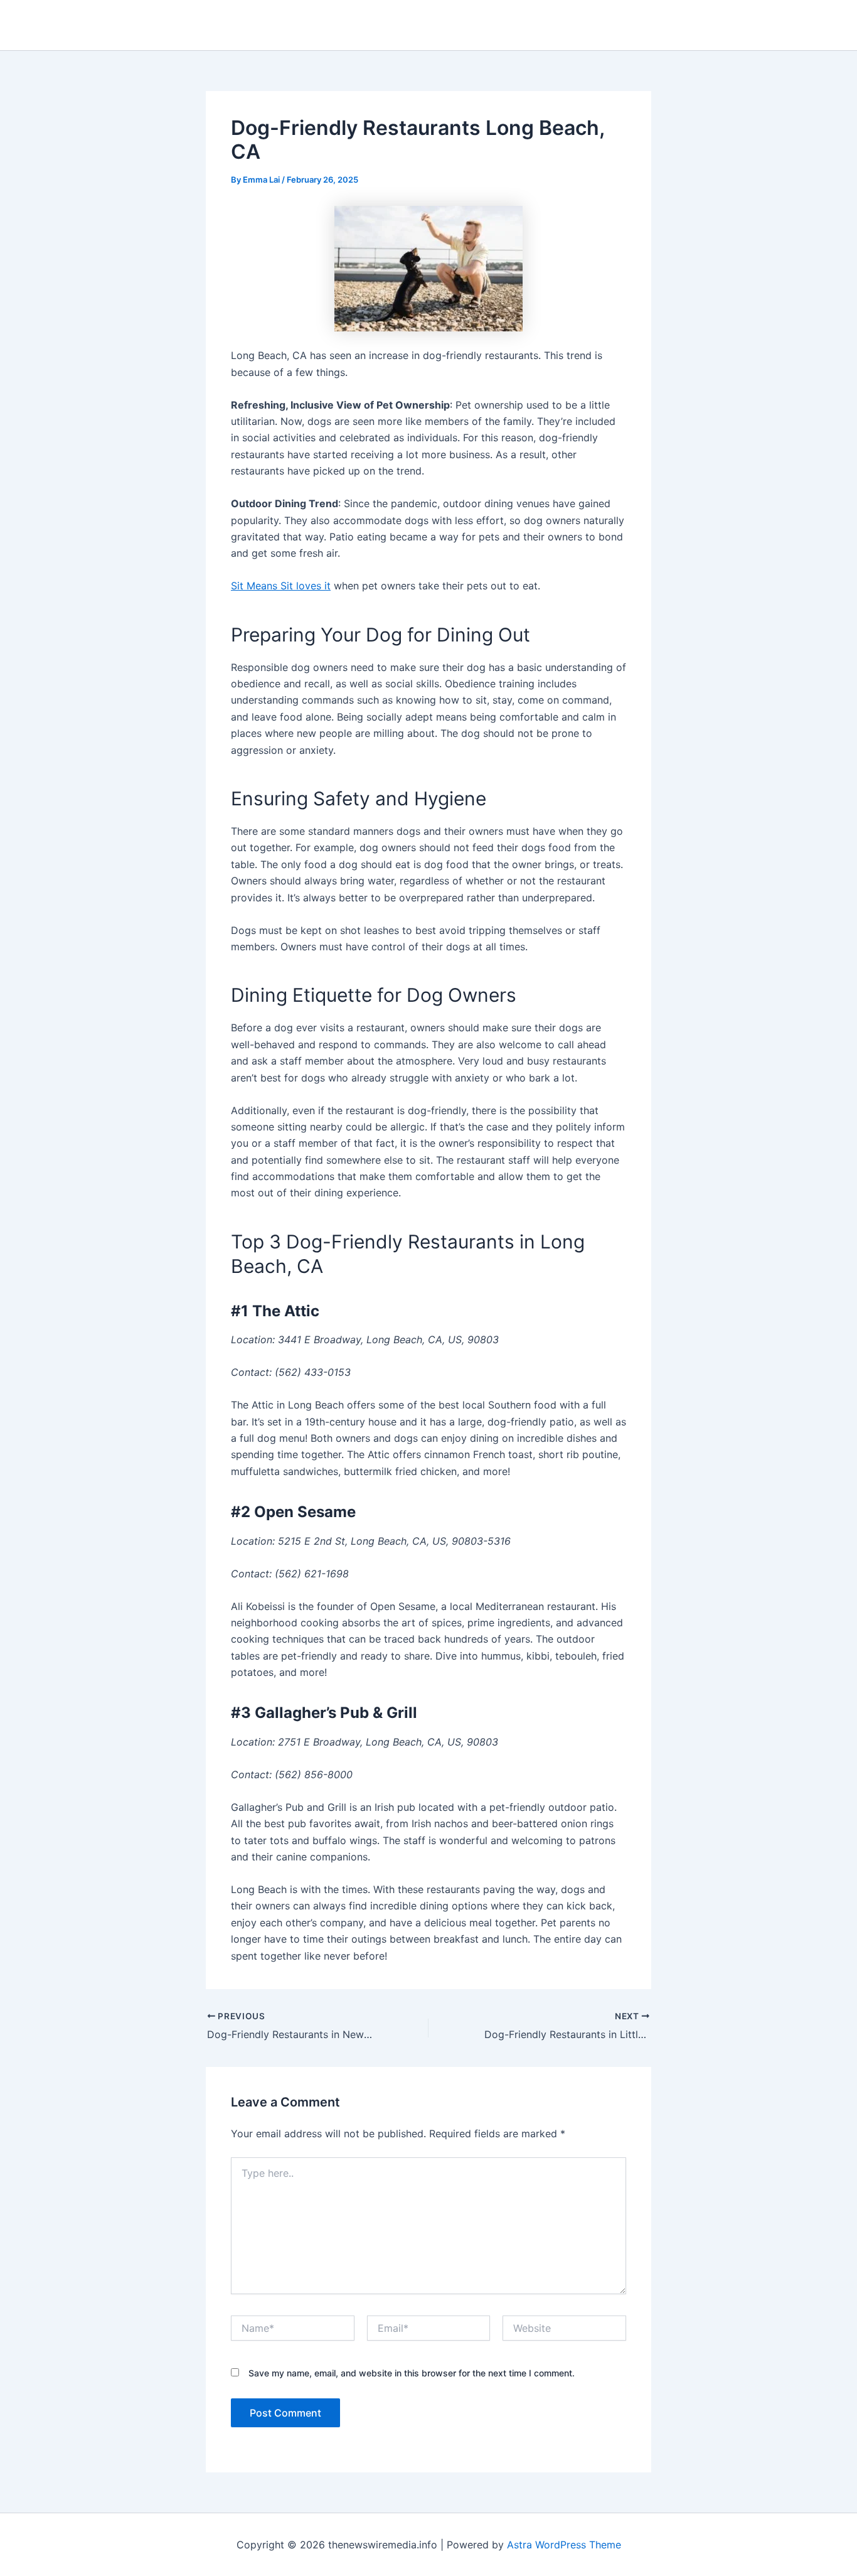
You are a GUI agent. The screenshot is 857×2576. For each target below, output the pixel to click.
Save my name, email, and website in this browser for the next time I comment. (412, 2373)
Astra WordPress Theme (564, 2545)
